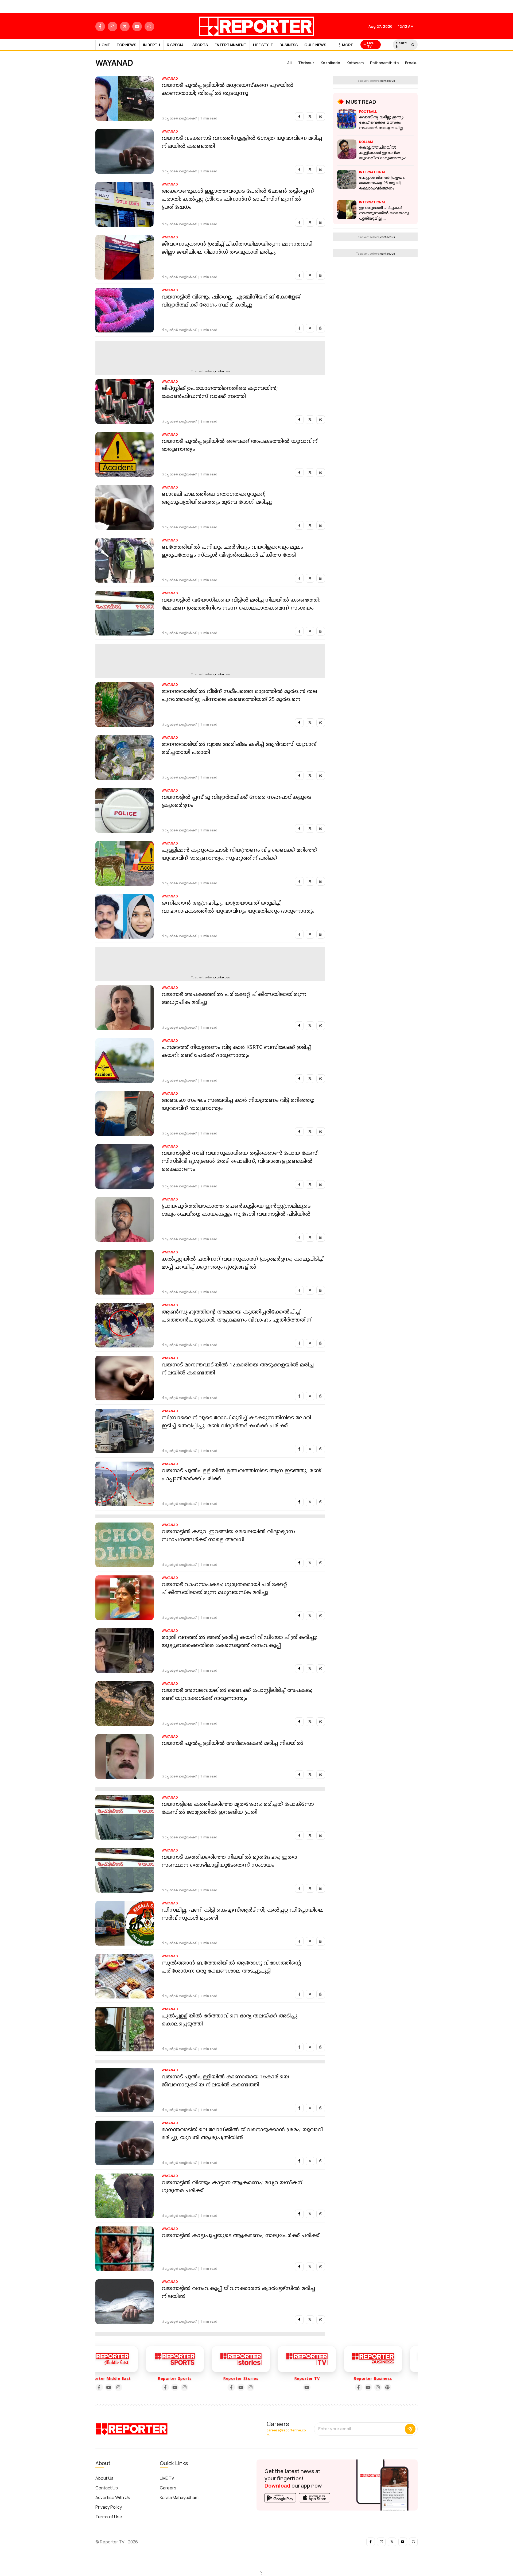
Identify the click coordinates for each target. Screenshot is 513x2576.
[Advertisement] (227, 355)
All (289, 63)
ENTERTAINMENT (230, 45)
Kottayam (355, 63)
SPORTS (200, 45)
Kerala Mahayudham (179, 2497)
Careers (168, 2488)
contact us (222, 371)
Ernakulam (415, 63)
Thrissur (306, 63)
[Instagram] (138, 2387)
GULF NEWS (315, 45)
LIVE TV (167, 2478)
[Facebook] (119, 2387)
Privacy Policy (109, 2507)
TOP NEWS (126, 45)
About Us (104, 2478)
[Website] (341, 2387)
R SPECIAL (176, 45)
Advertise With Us (113, 2497)
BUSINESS (289, 45)
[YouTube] (129, 2387)
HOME (104, 45)
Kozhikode (330, 63)
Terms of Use (109, 2517)
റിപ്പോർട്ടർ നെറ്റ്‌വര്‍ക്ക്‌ (179, 119)
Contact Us (107, 2488)
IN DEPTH (151, 45)
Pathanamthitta (384, 63)
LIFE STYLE (263, 45)
